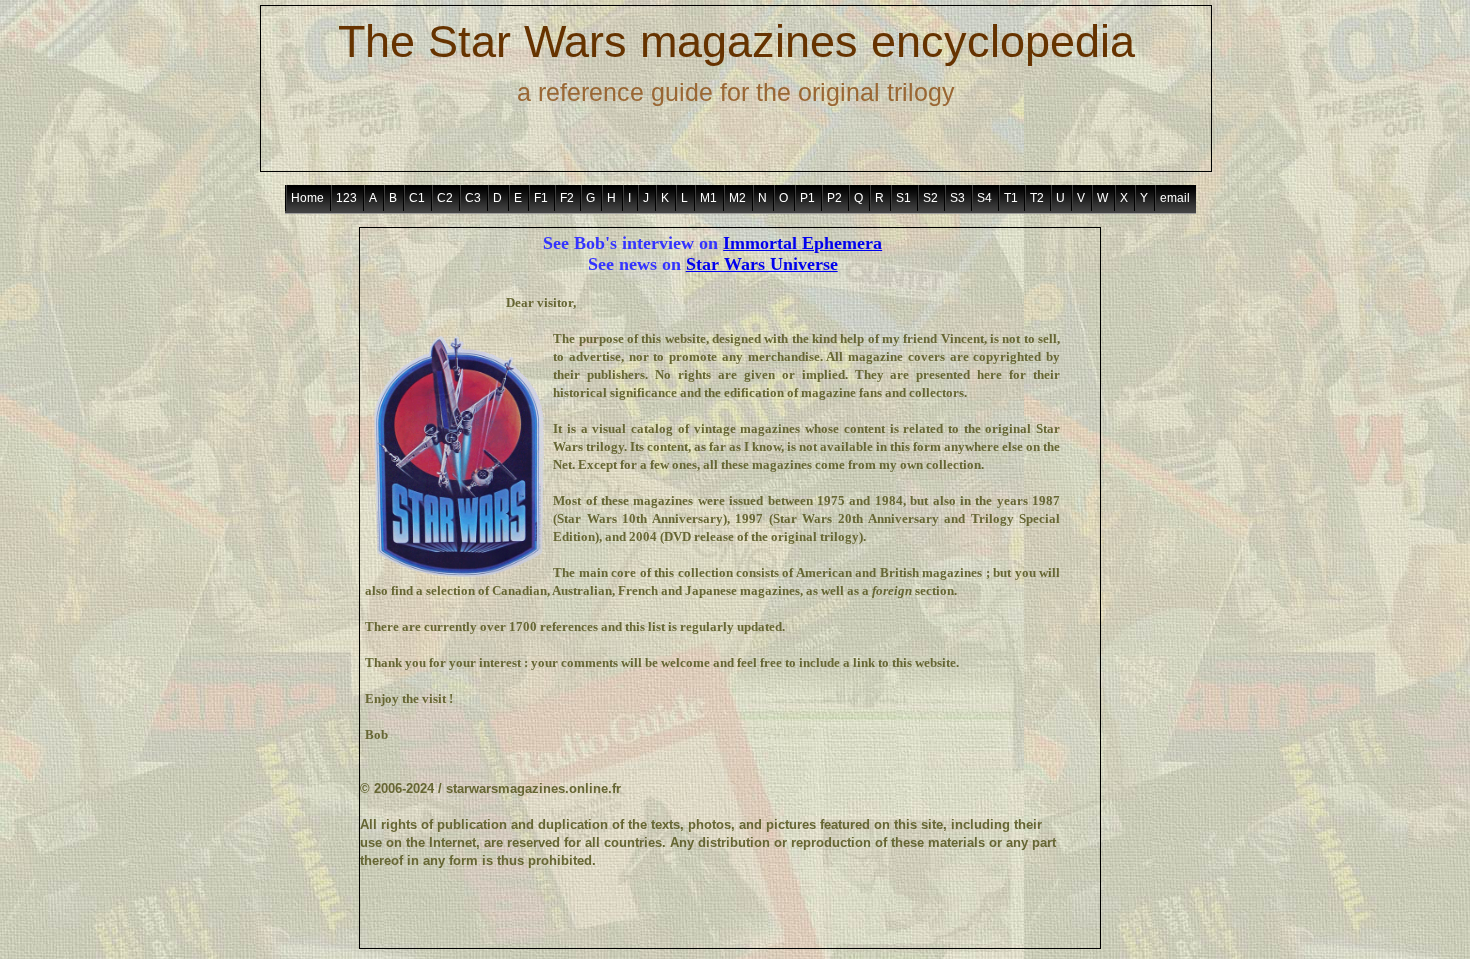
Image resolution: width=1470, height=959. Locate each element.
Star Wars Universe (762, 264)
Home (307, 198)
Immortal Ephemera (802, 243)
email (1175, 198)
